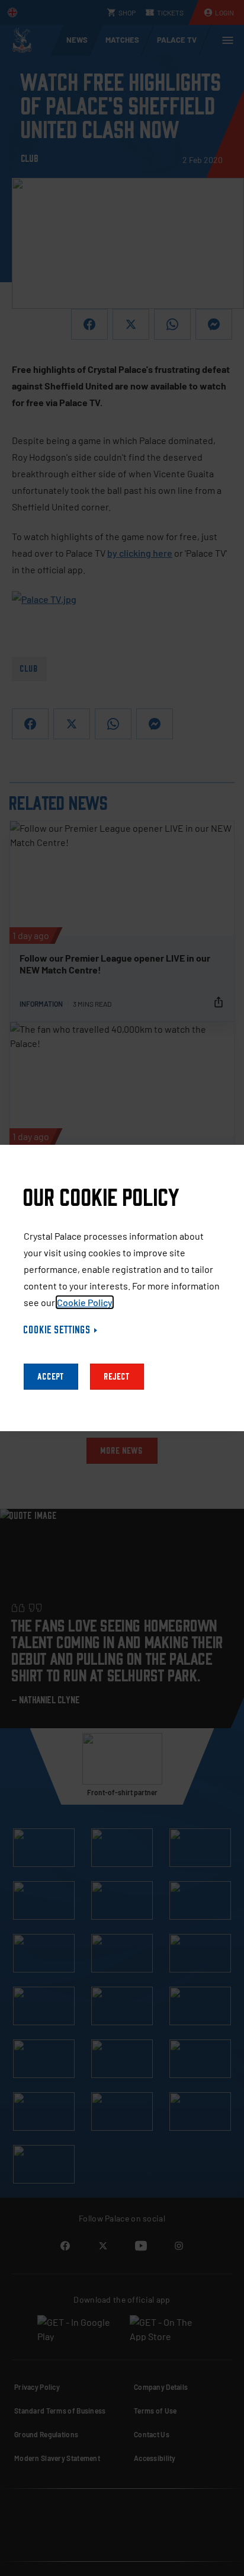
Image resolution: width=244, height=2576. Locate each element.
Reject (117, 1377)
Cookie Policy (85, 1302)
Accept (51, 1377)
